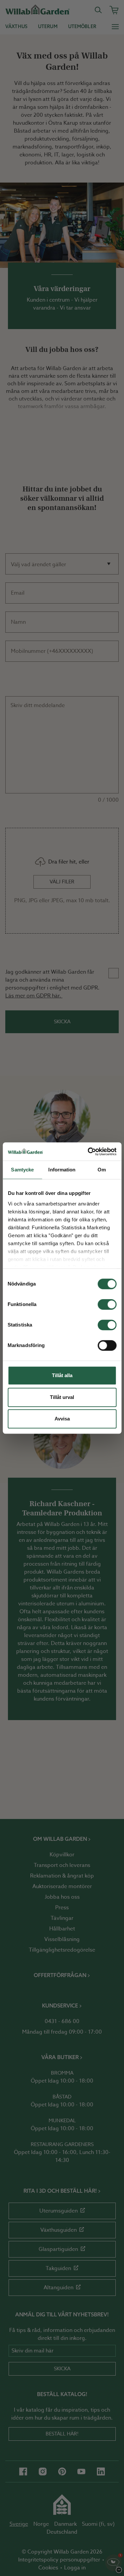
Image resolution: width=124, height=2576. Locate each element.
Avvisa (62, 1419)
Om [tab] (102, 1170)
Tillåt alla (62, 1375)
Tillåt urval (62, 1397)
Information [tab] (62, 1170)
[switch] (107, 1304)
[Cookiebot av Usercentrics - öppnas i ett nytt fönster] (88, 1152)
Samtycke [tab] (22, 1170)
